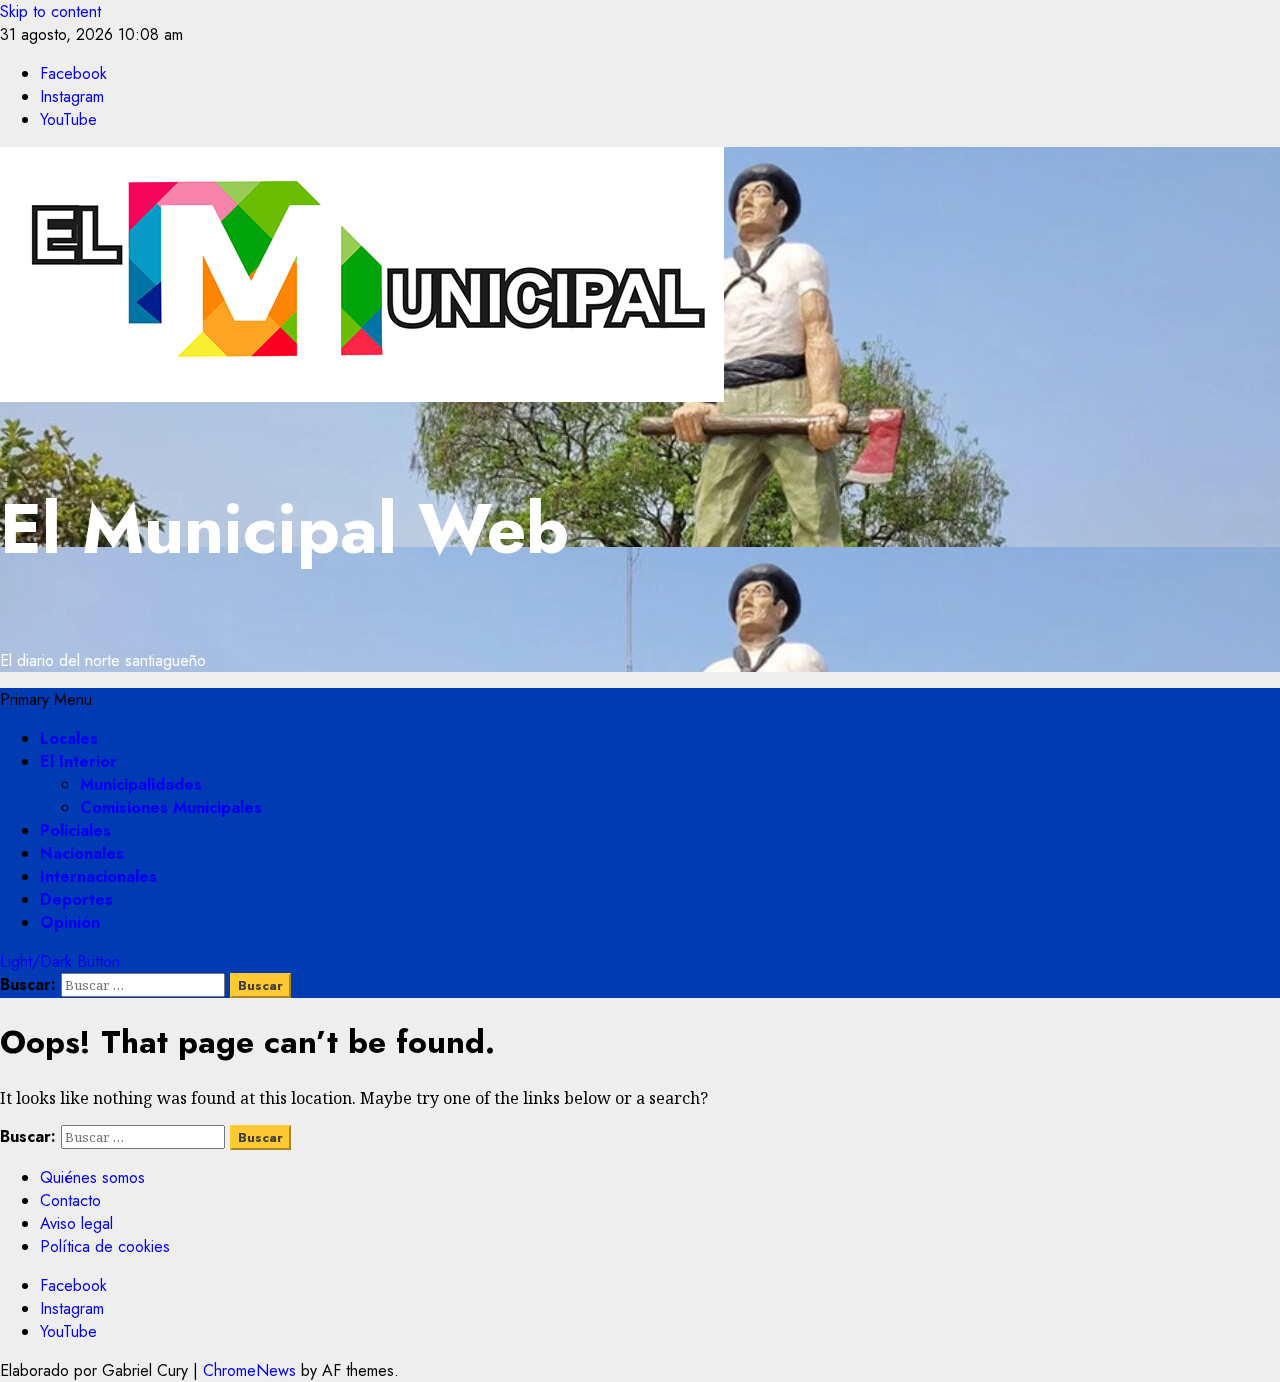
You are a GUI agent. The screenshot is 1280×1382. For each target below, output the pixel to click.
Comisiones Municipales (171, 807)
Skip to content (50, 11)
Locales (69, 738)
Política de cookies (105, 1246)
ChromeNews (249, 1370)
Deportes (76, 899)
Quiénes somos (92, 1177)
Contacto (70, 1200)
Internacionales (98, 876)
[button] (46, 699)
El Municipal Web (284, 528)
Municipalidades (141, 784)
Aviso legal (76, 1223)
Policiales (75, 830)
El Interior (78, 761)
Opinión (70, 922)
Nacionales (82, 853)
